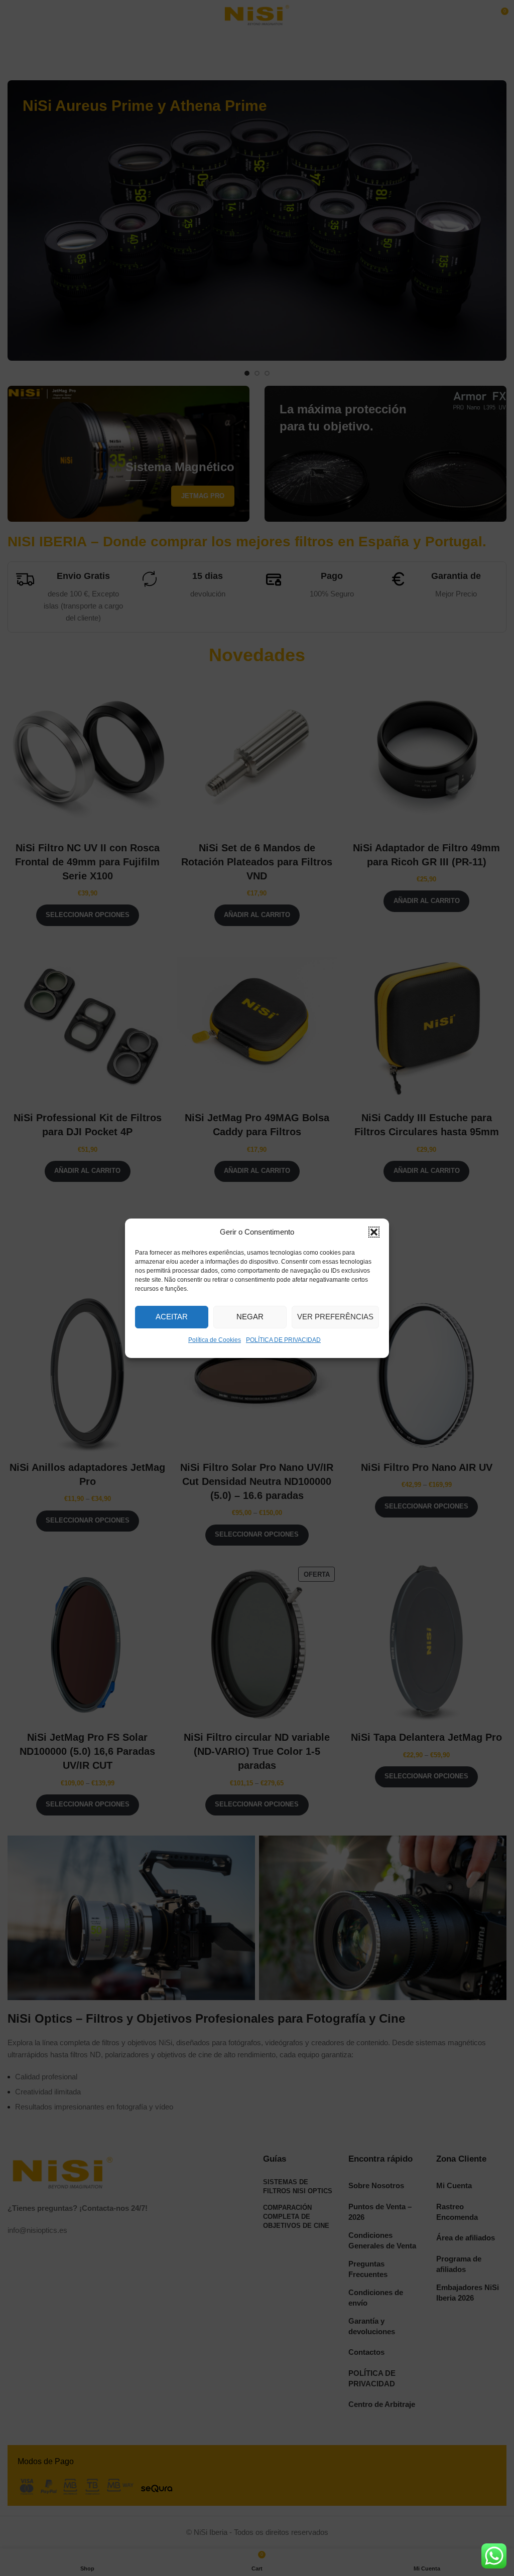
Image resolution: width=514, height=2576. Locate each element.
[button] (374, 1232)
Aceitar (172, 1317)
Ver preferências (335, 1317)
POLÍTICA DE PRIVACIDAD (283, 1340)
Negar (250, 1317)
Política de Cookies (215, 1340)
